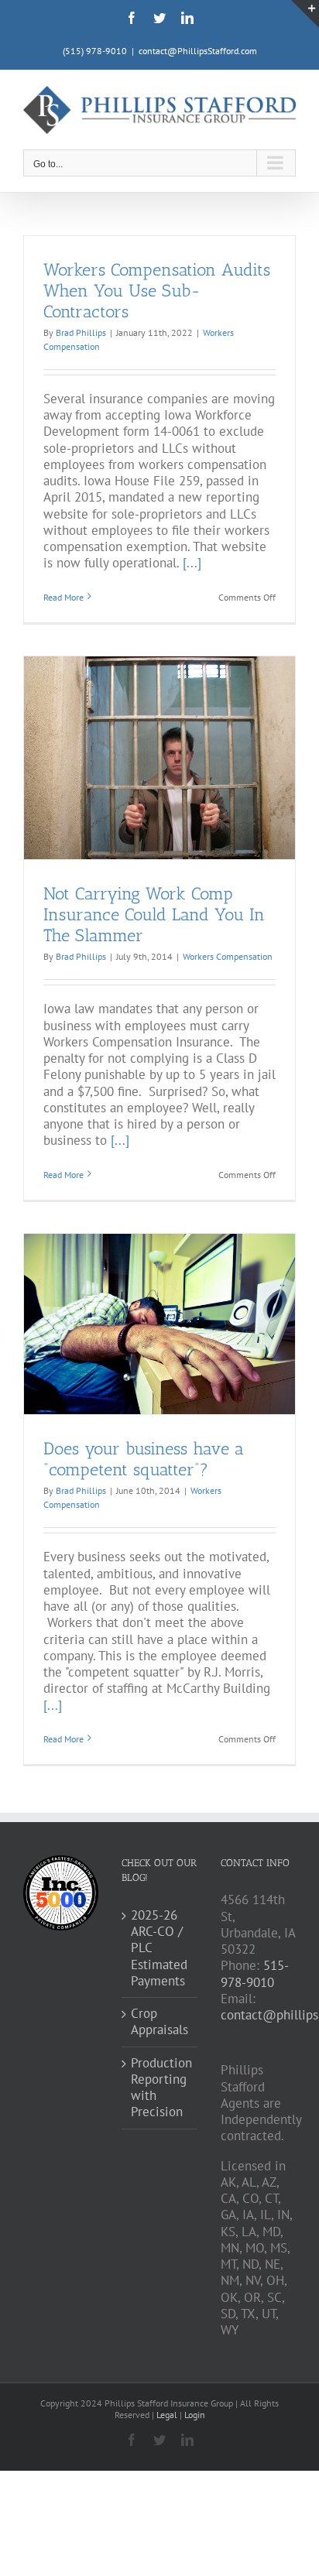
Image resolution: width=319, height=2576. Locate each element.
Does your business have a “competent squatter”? (144, 1459)
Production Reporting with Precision (160, 2088)
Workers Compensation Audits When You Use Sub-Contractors (157, 291)
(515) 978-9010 (95, 51)
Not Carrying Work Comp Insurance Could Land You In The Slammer (154, 915)
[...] (192, 563)
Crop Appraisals (159, 2022)
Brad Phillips (81, 332)
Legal (168, 2415)
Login (195, 2415)
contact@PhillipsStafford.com (198, 51)
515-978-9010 (255, 1973)
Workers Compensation (228, 956)
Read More (63, 597)
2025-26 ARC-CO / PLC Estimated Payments (159, 1948)
